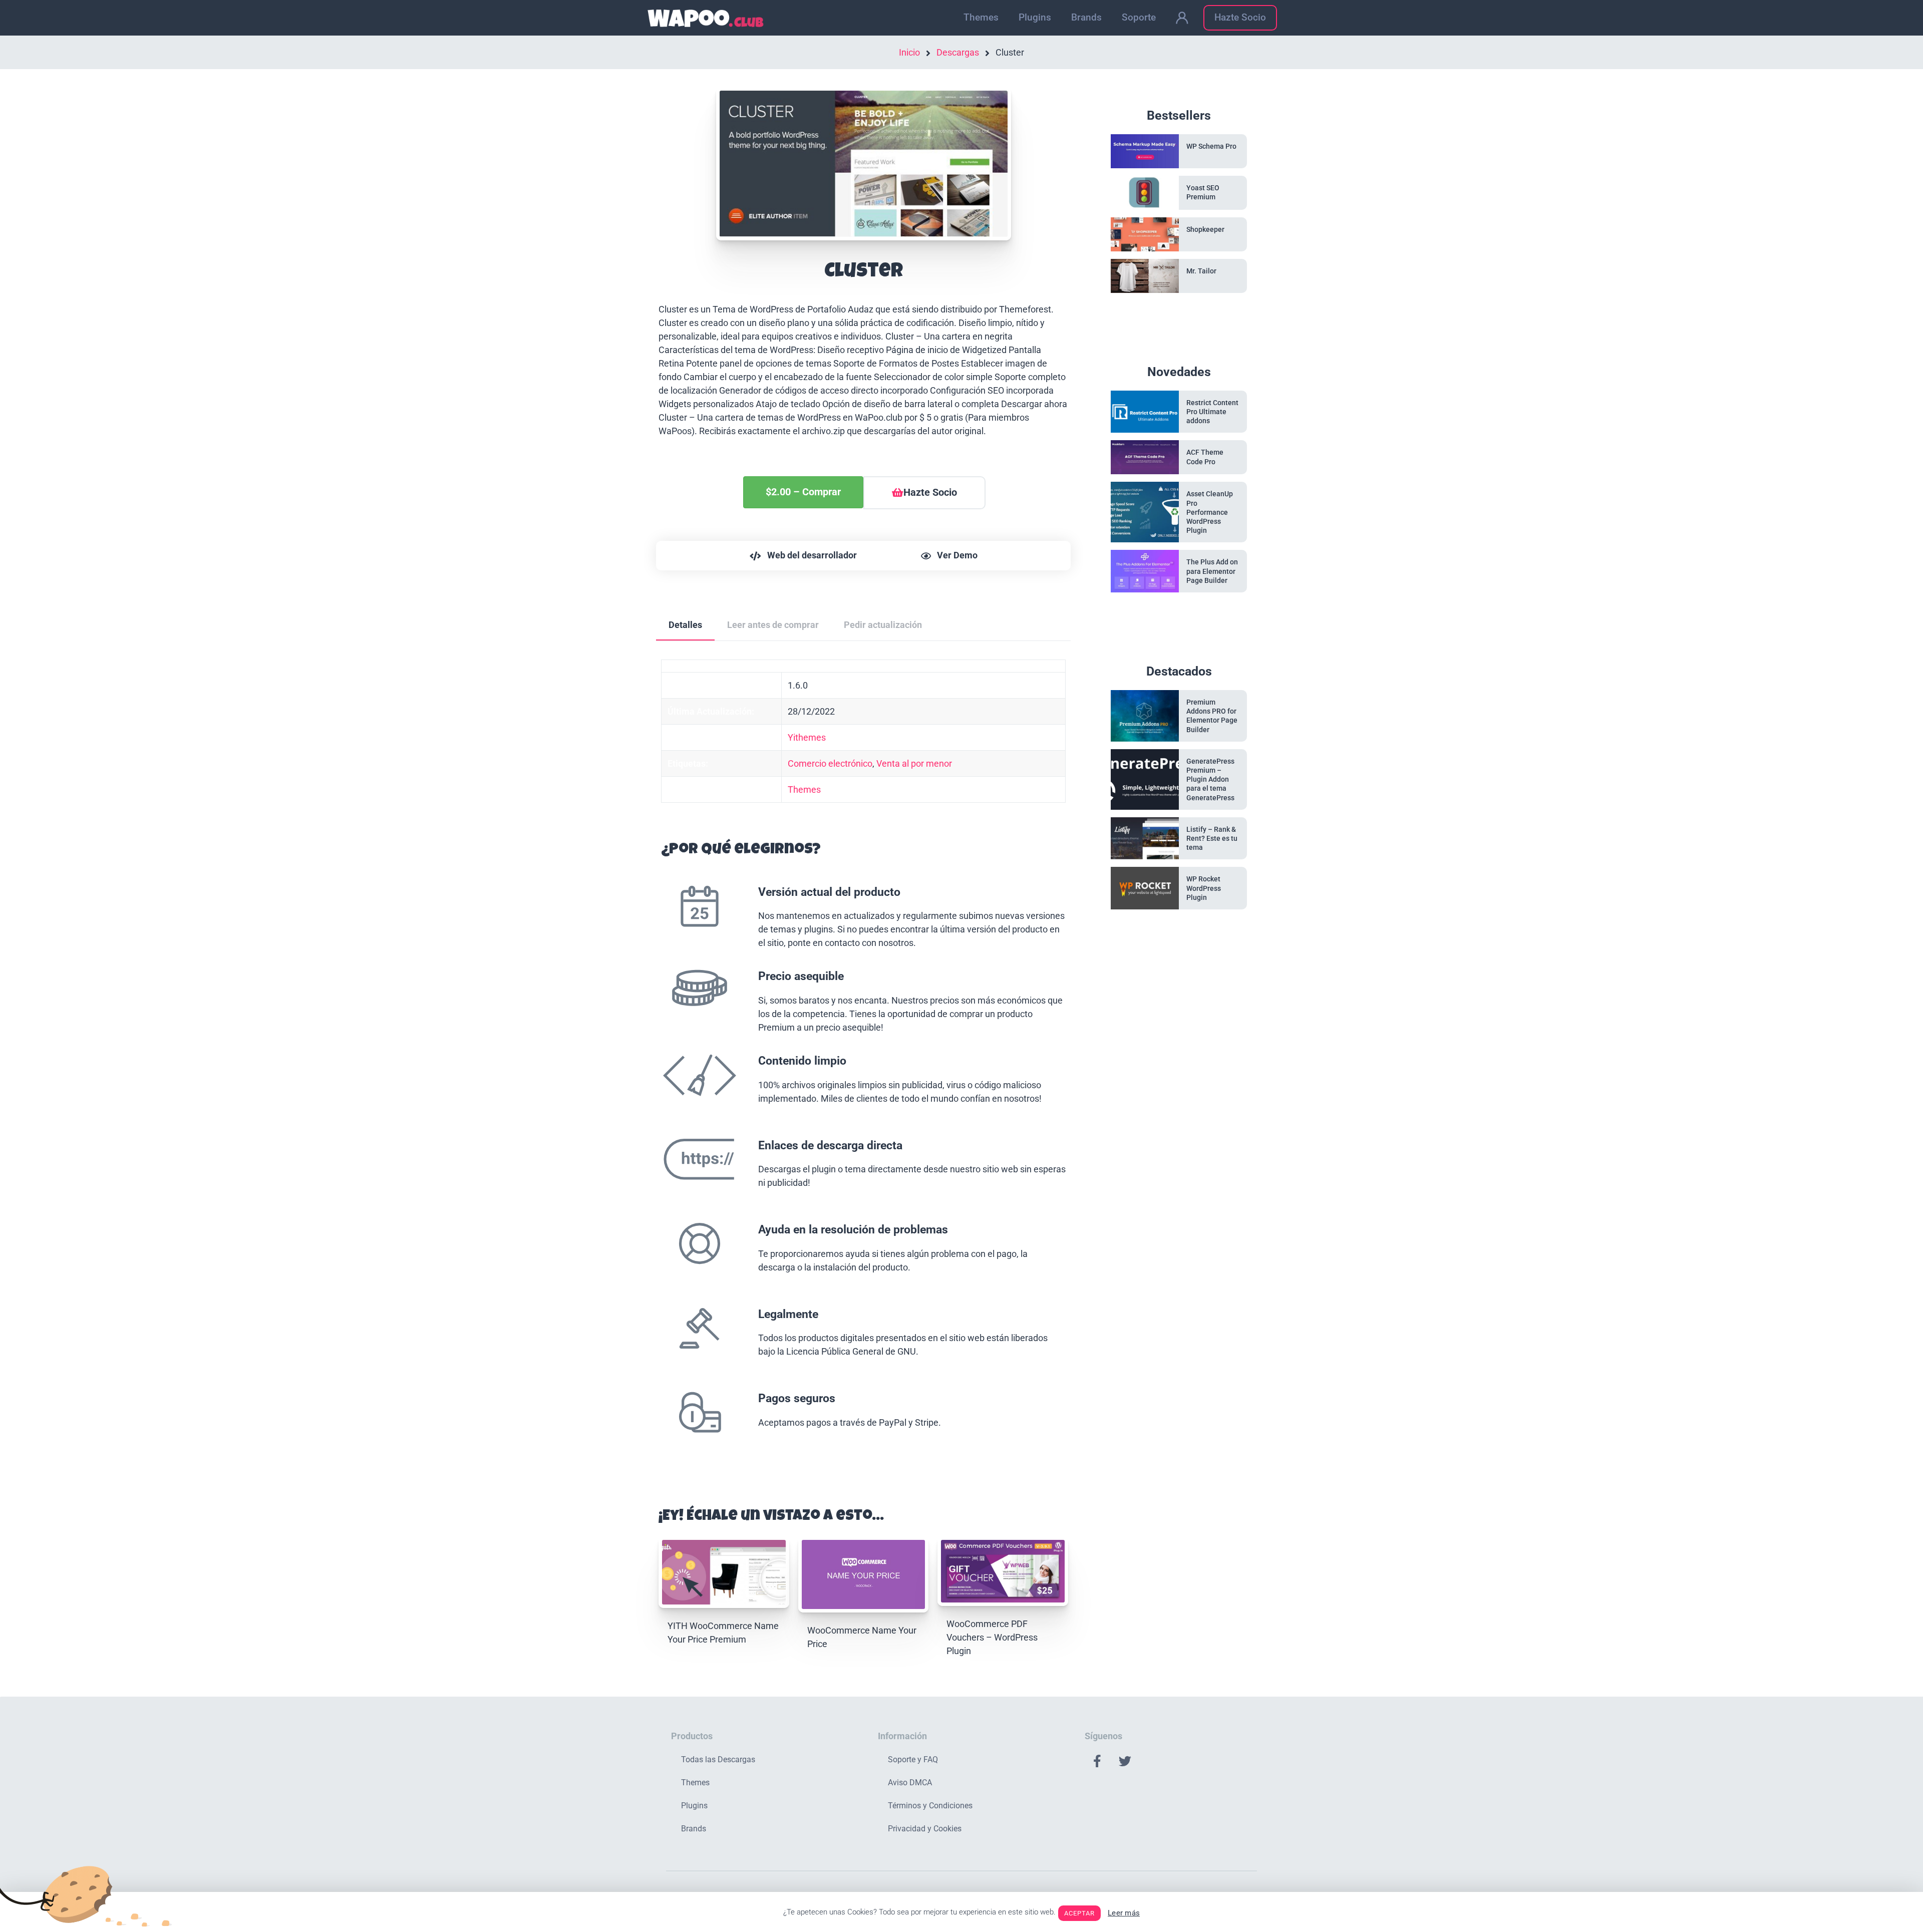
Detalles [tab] (685, 625)
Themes (981, 17)
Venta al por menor (914, 763)
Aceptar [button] (1079, 1913)
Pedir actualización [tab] (883, 625)
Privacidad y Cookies (925, 1829)
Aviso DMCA (910, 1783)
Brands (1086, 17)
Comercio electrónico (830, 763)
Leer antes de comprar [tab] (773, 625)
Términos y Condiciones (930, 1806)
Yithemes (807, 737)
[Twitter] (1125, 1761)
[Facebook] (1097, 1761)
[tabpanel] (863, 1064)
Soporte (1139, 17)
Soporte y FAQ (913, 1759)
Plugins (1035, 17)
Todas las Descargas (718, 1759)
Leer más (1124, 1913)
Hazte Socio (1240, 17)
